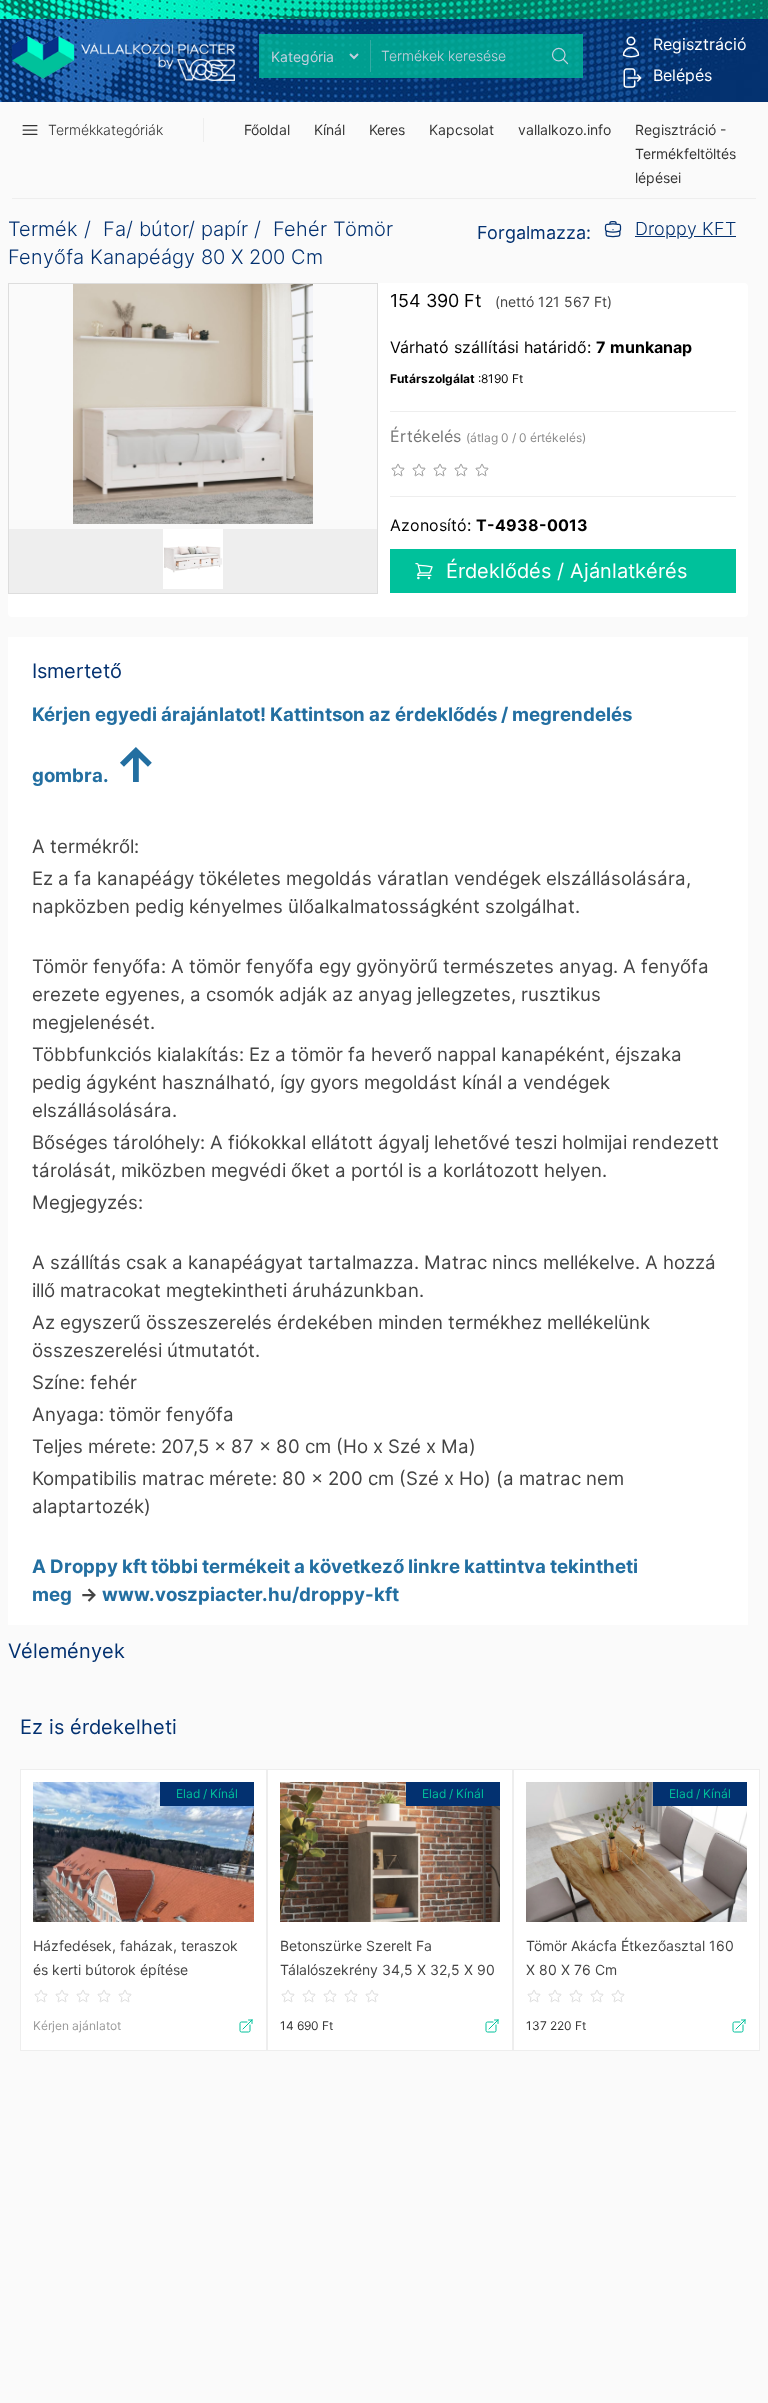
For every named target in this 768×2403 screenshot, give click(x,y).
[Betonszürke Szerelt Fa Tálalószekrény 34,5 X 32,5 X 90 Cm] (390, 1852)
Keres (387, 129)
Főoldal (267, 129)
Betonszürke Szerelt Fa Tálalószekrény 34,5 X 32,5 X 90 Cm (387, 1959)
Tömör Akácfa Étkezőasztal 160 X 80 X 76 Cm (630, 1957)
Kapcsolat (461, 129)
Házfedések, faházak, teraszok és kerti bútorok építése (135, 1957)
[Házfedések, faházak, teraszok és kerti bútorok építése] (143, 1852)
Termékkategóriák (105, 129)
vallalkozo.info (564, 129)
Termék (43, 229)
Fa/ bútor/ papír (175, 229)
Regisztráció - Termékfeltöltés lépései (685, 153)
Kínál (329, 129)
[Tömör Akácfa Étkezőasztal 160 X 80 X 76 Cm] (636, 1852)
